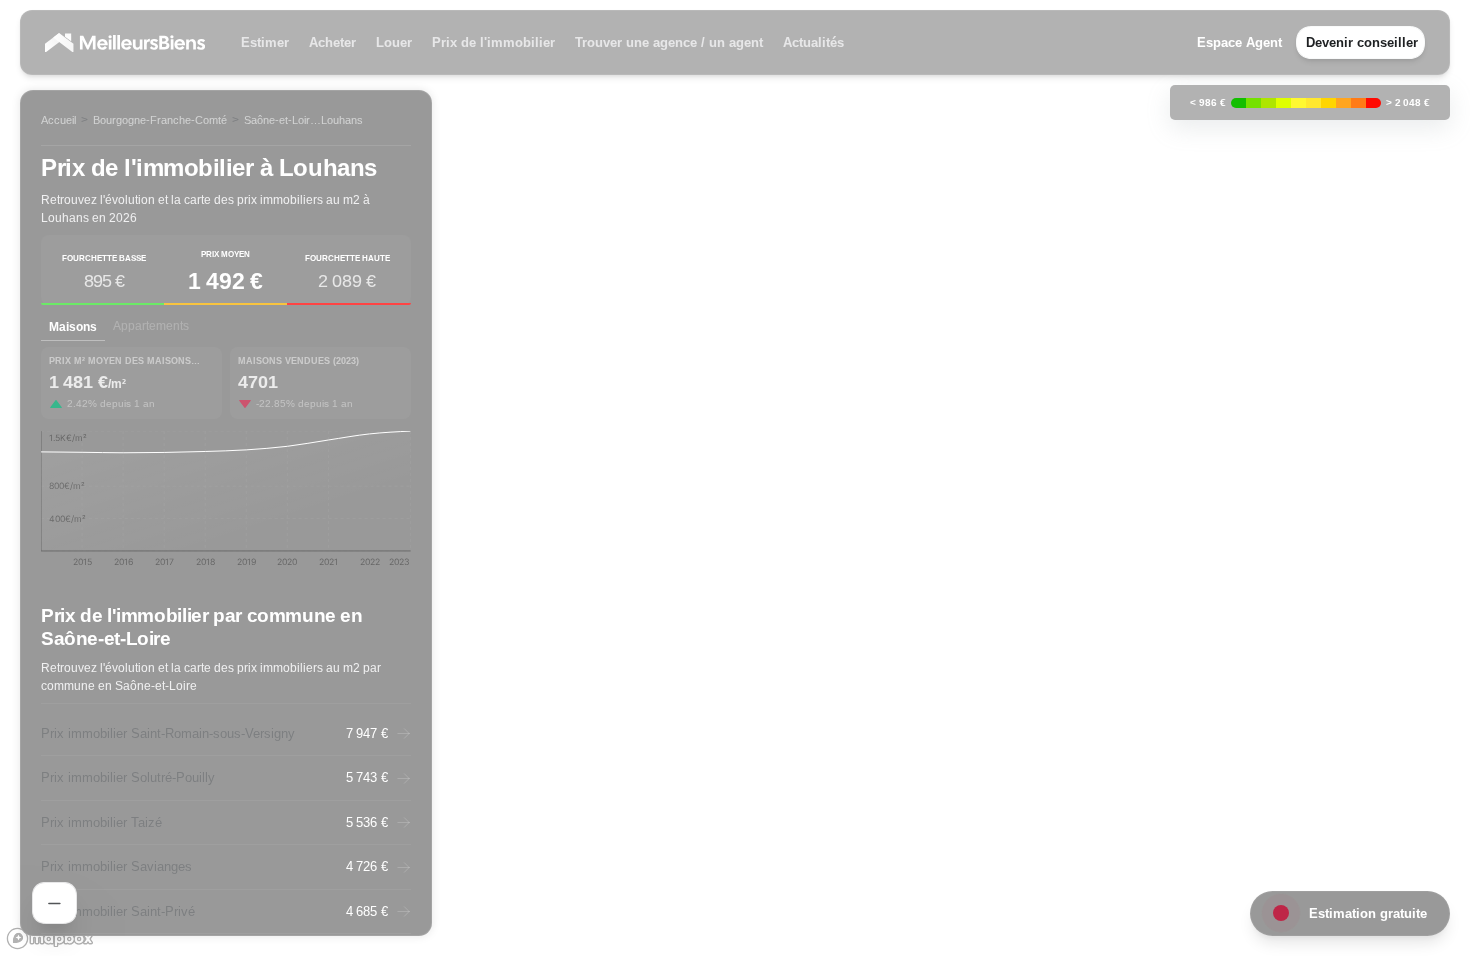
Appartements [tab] (151, 326)
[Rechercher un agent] (54, 903)
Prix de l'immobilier (493, 42)
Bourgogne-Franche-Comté (160, 120)
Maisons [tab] (73, 327)
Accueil (58, 120)
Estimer (265, 42)
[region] (735, 478)
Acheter (332, 42)
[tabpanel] (226, 464)
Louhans (342, 120)
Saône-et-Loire (280, 120)
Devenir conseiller (1362, 42)
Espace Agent (1239, 42)
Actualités (813, 42)
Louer (394, 42)
